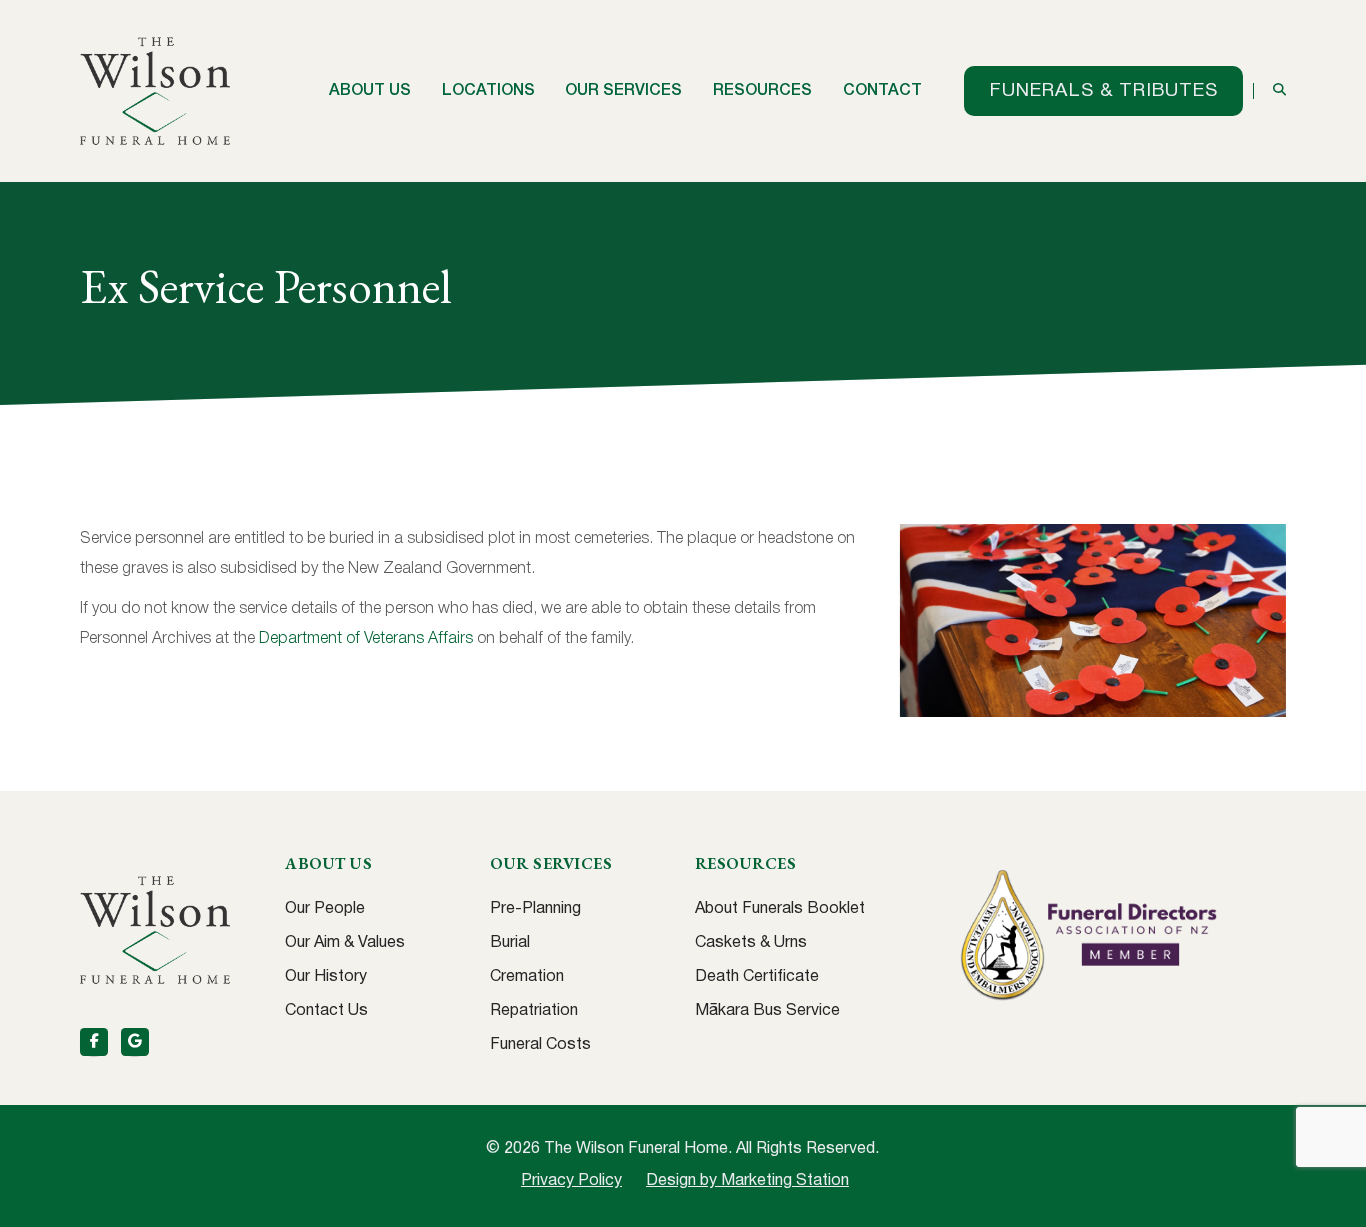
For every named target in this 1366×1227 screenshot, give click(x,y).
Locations (488, 91)
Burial (510, 943)
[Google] (135, 1042)
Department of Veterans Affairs (366, 639)
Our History (326, 977)
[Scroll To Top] (1331, 1204)
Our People (325, 909)
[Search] (1279, 91)
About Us (370, 91)
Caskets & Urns (751, 943)
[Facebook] (94, 1042)
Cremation (527, 977)
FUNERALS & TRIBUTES (1103, 91)
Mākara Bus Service (767, 1011)
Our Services (623, 91)
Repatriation (534, 1011)
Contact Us (326, 1011)
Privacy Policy (571, 1181)
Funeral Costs (540, 1045)
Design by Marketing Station (747, 1181)
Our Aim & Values (345, 943)
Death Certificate (757, 977)
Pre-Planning (535, 909)
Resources (762, 91)
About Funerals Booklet (780, 909)
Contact (882, 91)
